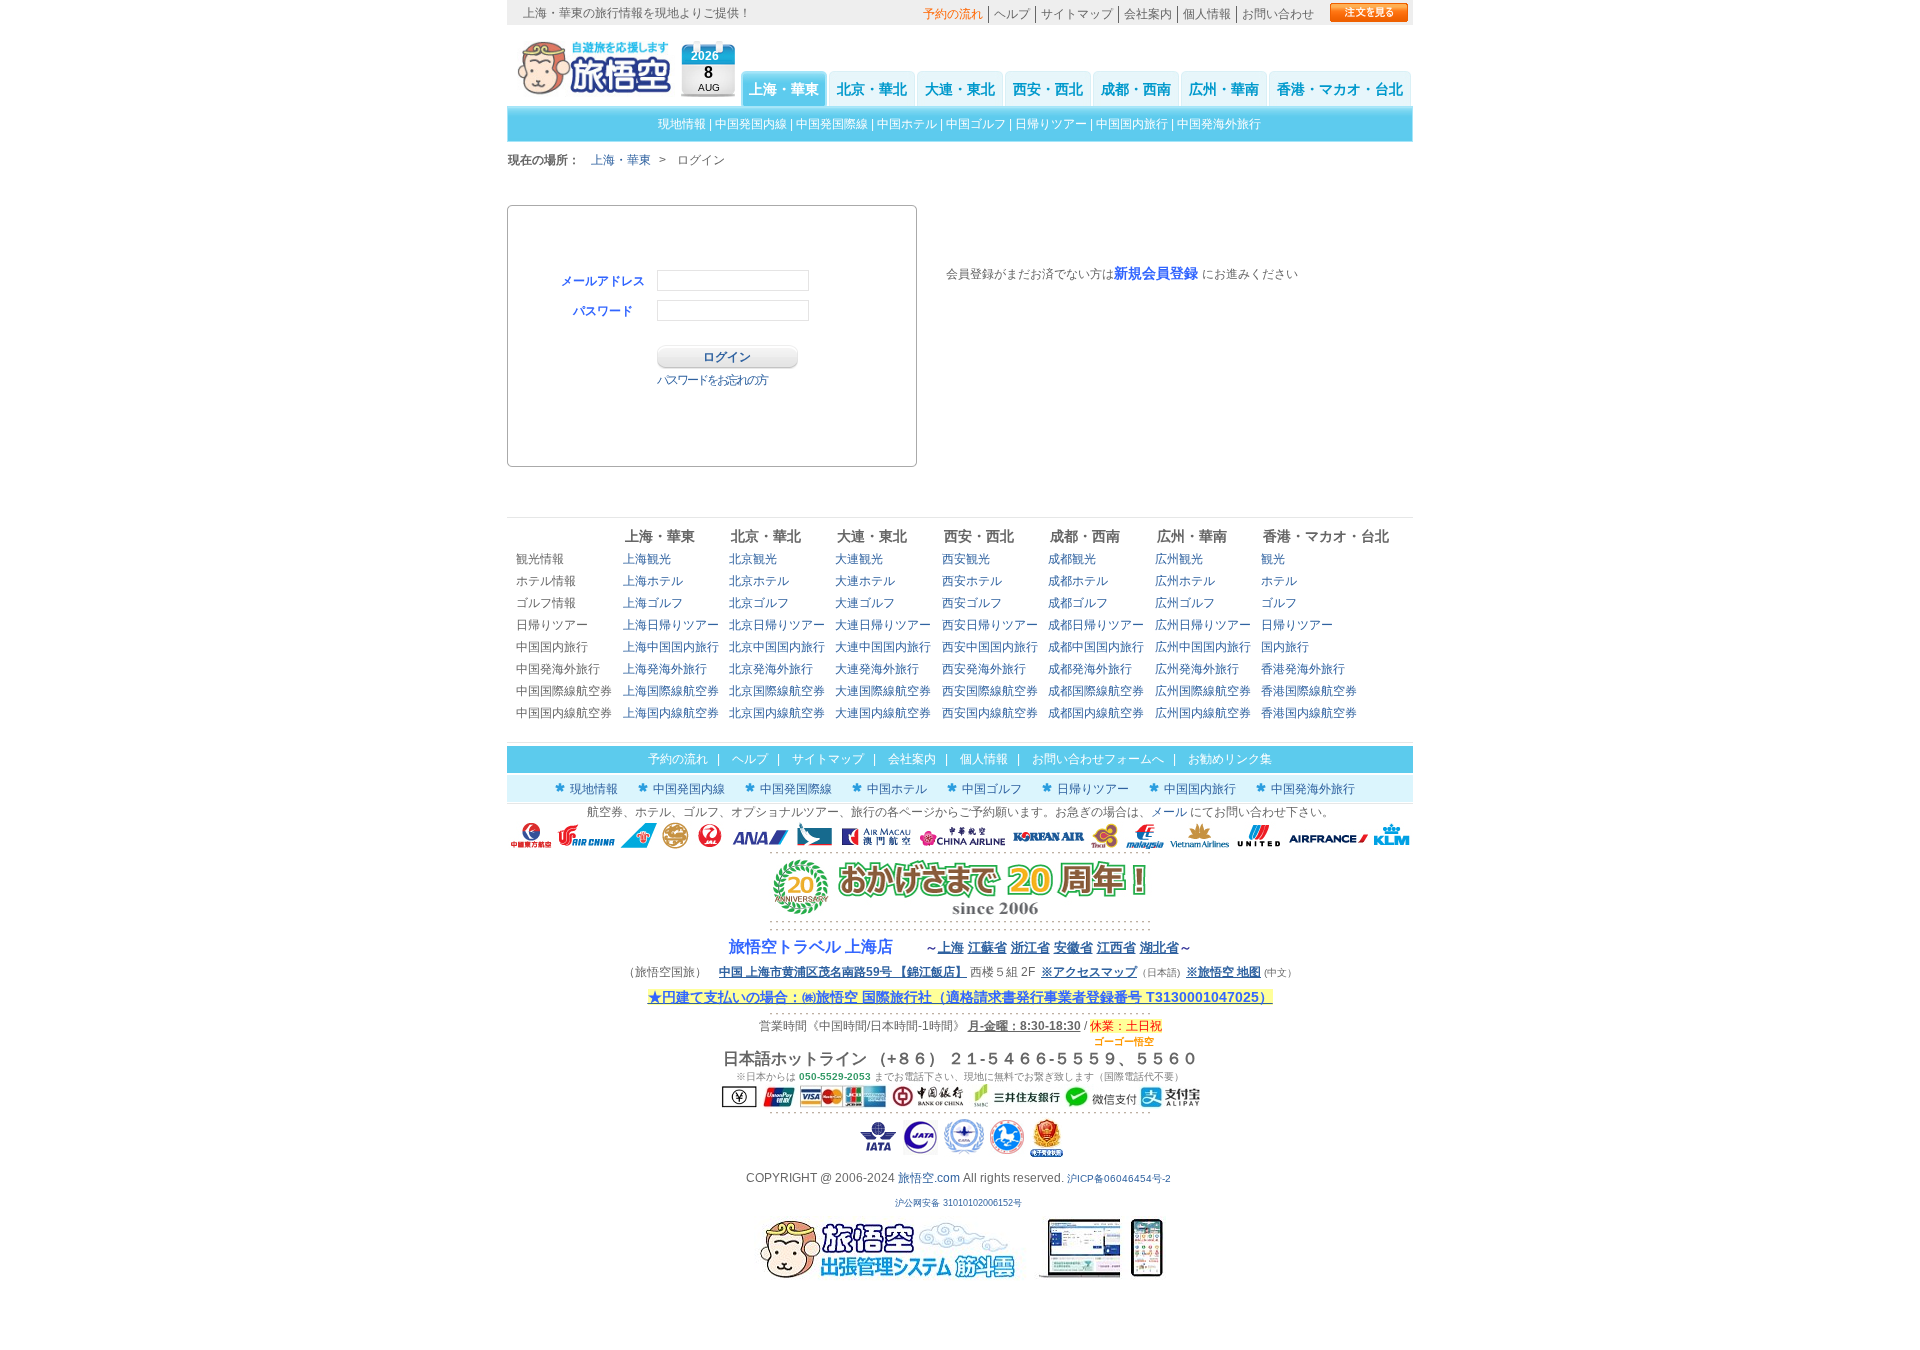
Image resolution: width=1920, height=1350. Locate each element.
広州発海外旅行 (1197, 669)
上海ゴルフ (653, 603)
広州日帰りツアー (1203, 625)
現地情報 (682, 124)
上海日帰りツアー (671, 625)
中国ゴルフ (977, 124)
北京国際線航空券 (777, 691)
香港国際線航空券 (1309, 691)
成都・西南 (1136, 89)
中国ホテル (907, 124)
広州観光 (1179, 559)
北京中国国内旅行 (777, 647)
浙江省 (1030, 947)
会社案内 (1148, 14)
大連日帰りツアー (883, 625)
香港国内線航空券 (1309, 713)
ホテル (1279, 581)
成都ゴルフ (1078, 603)
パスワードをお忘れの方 (712, 380)
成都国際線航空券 (1096, 691)
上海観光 (647, 559)
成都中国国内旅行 (1096, 647)
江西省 (1116, 947)
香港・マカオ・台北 (1340, 89)
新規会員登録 (1156, 273)
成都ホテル (1078, 581)
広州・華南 (1224, 89)
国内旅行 (1285, 647)
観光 (1273, 559)
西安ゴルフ (972, 603)
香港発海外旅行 (1303, 669)
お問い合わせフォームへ (1098, 759)
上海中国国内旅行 (671, 647)
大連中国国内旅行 (883, 647)
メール (1169, 812)
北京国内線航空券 (777, 713)
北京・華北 (872, 89)
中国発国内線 (751, 124)
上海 (951, 947)
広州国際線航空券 (1203, 691)
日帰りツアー (1051, 124)
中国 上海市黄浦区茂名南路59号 (843, 972)
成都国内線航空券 (1096, 713)
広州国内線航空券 (1203, 713)
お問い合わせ (1278, 14)
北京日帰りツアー (777, 625)
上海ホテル (653, 581)
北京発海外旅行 (771, 669)
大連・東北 (960, 89)
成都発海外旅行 (1090, 669)
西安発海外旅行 (984, 669)
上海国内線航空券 (671, 713)
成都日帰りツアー (1096, 625)
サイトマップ (1077, 14)
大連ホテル (865, 581)
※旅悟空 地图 (1223, 972)
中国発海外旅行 (1219, 124)
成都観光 (1072, 559)
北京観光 (753, 559)
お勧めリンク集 (1230, 759)
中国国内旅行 (1132, 124)
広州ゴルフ (1185, 603)
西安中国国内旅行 (990, 647)
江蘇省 (987, 947)
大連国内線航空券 (883, 713)
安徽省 (1073, 947)
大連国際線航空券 (883, 691)
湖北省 (1159, 947)
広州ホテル (1185, 581)
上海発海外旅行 (665, 669)
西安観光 (966, 559)
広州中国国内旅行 (1203, 647)
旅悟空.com (929, 1178)
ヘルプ (1012, 14)
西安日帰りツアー (990, 625)
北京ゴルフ (759, 603)
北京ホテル (759, 581)
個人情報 (1207, 14)
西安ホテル (972, 581)
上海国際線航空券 (671, 691)
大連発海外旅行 (877, 669)
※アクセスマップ (1089, 972)
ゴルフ (1279, 603)
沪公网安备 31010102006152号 (960, 1203)
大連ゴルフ (865, 603)
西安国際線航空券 (990, 691)
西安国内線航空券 (990, 713)
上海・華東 (784, 89)
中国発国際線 (832, 124)
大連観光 (859, 559)
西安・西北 (1048, 89)
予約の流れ (953, 14)
